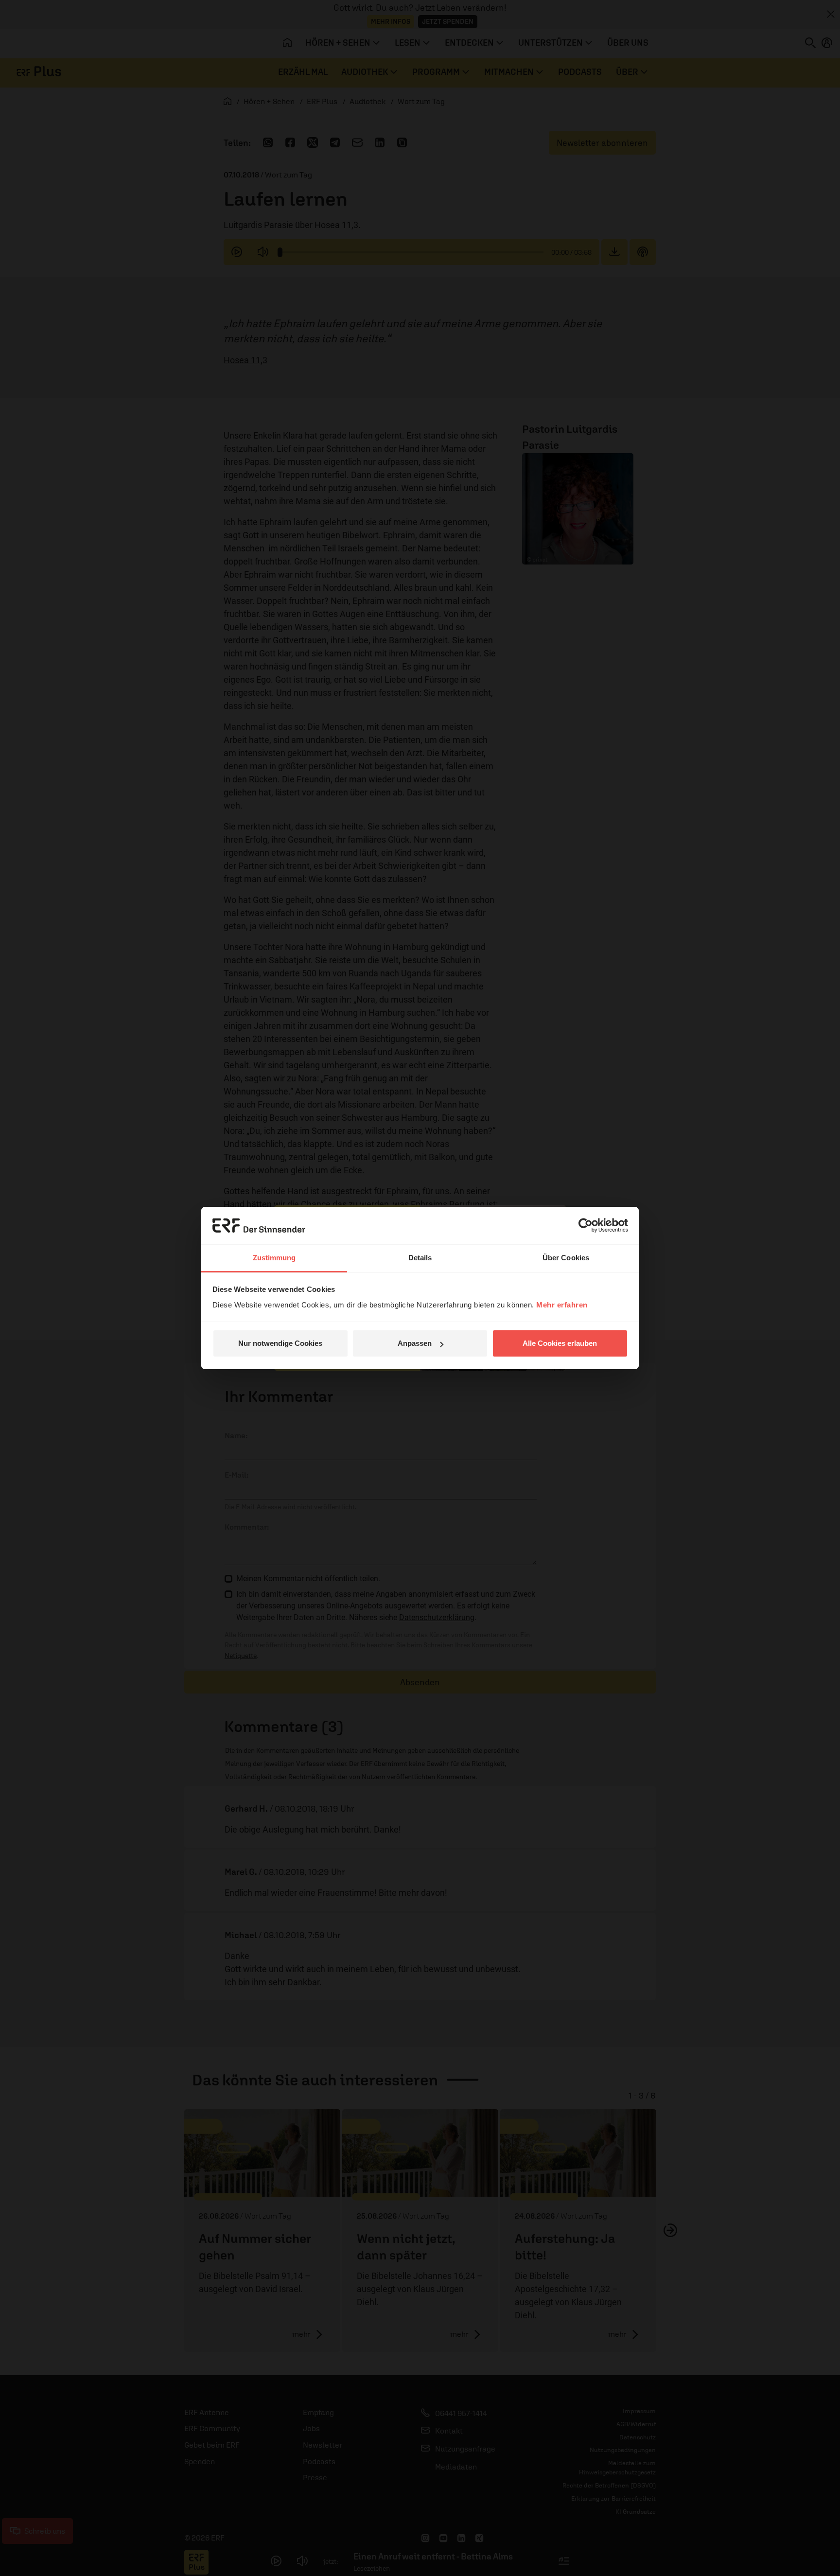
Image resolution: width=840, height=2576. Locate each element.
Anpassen (415, 1343)
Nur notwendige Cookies (280, 1343)
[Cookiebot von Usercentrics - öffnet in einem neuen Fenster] (586, 1225)
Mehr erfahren (562, 1305)
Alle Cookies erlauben (560, 1343)
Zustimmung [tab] (274, 1258)
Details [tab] (420, 1258)
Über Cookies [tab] (566, 1258)
